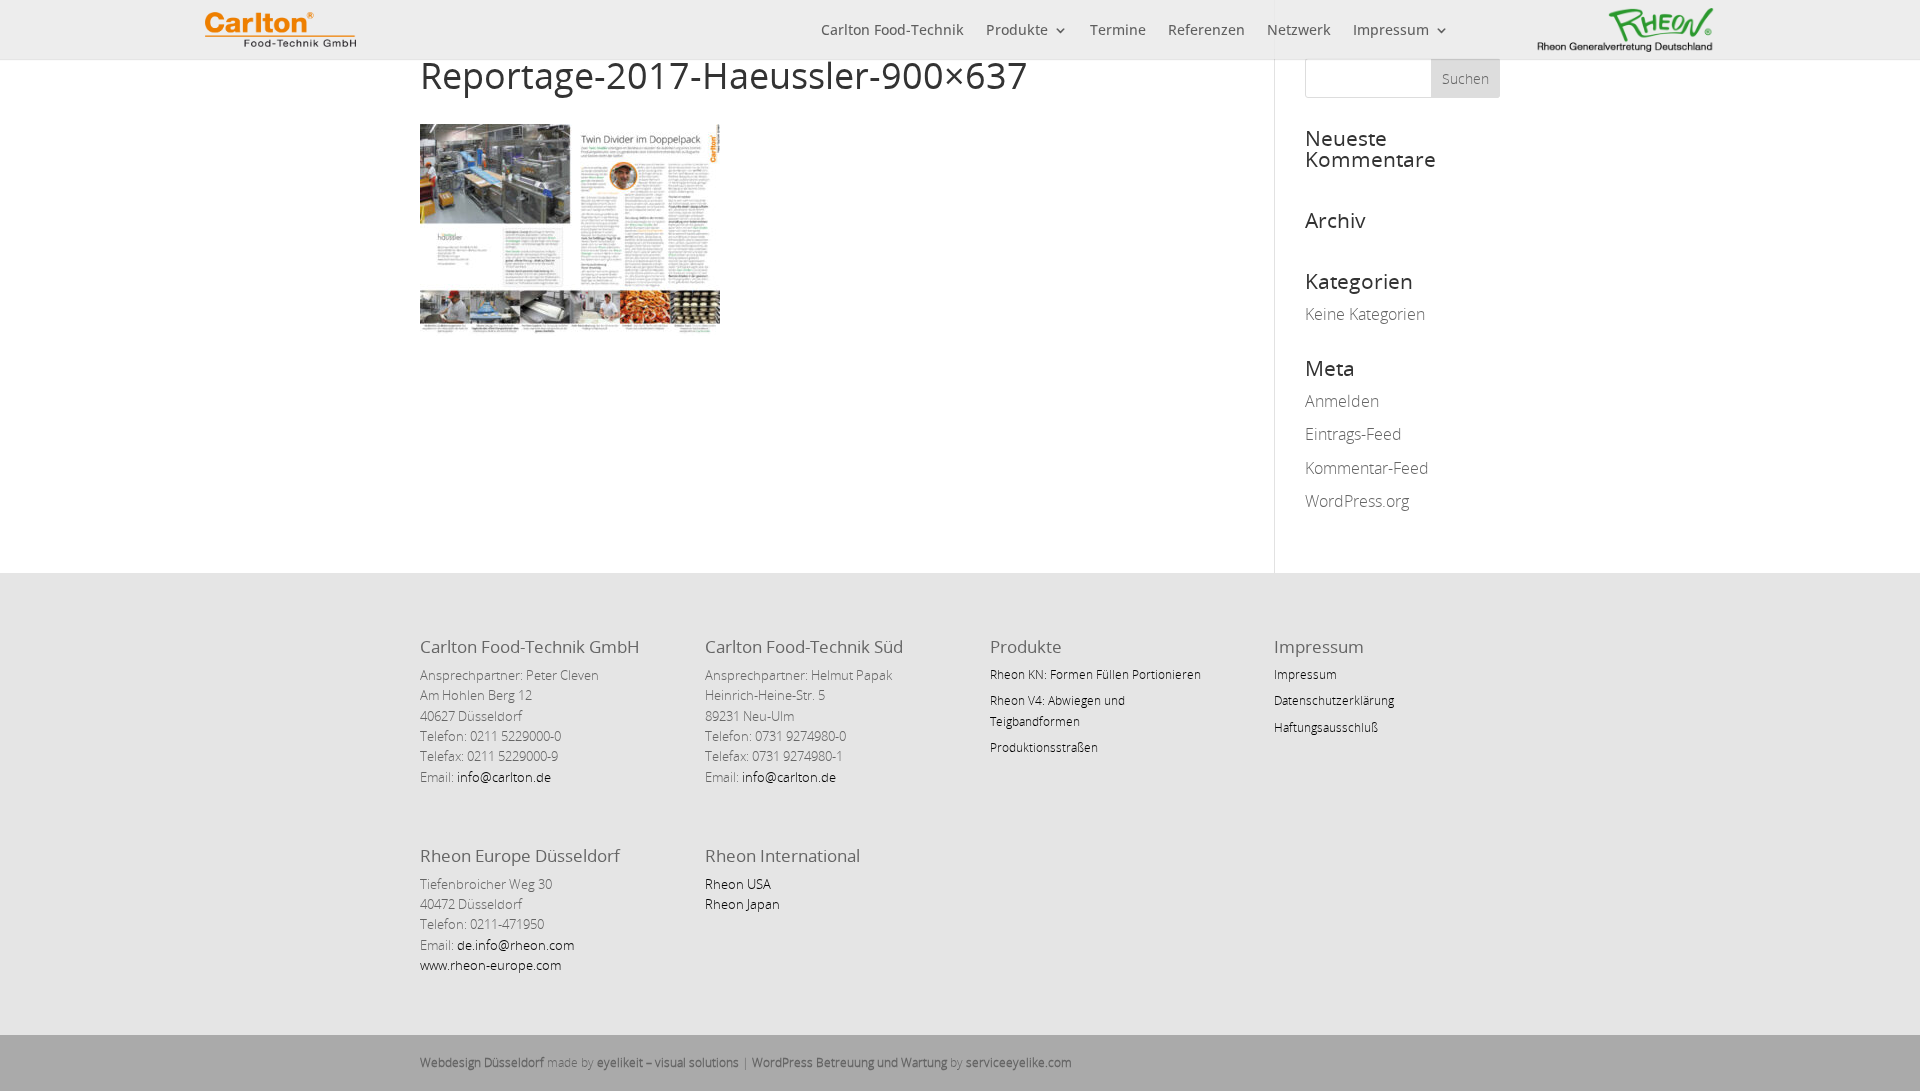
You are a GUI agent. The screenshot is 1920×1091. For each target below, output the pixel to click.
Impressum (1391, 31)
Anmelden (1342, 401)
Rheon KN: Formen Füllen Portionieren (1095, 674)
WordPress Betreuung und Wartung (849, 1062)
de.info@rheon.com (515, 945)
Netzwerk (1299, 31)
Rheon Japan (742, 904)
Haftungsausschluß (1326, 727)
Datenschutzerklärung (1334, 700)
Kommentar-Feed (1367, 468)
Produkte (1017, 31)
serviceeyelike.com (1019, 1062)
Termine (1118, 31)
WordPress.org (1357, 501)
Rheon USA (738, 884)
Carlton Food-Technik (892, 31)
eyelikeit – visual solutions (668, 1062)
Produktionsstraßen (1044, 747)
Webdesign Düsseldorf (482, 1062)
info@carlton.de (502, 777)
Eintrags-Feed (1353, 434)
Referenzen (1206, 31)
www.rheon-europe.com (490, 965)
